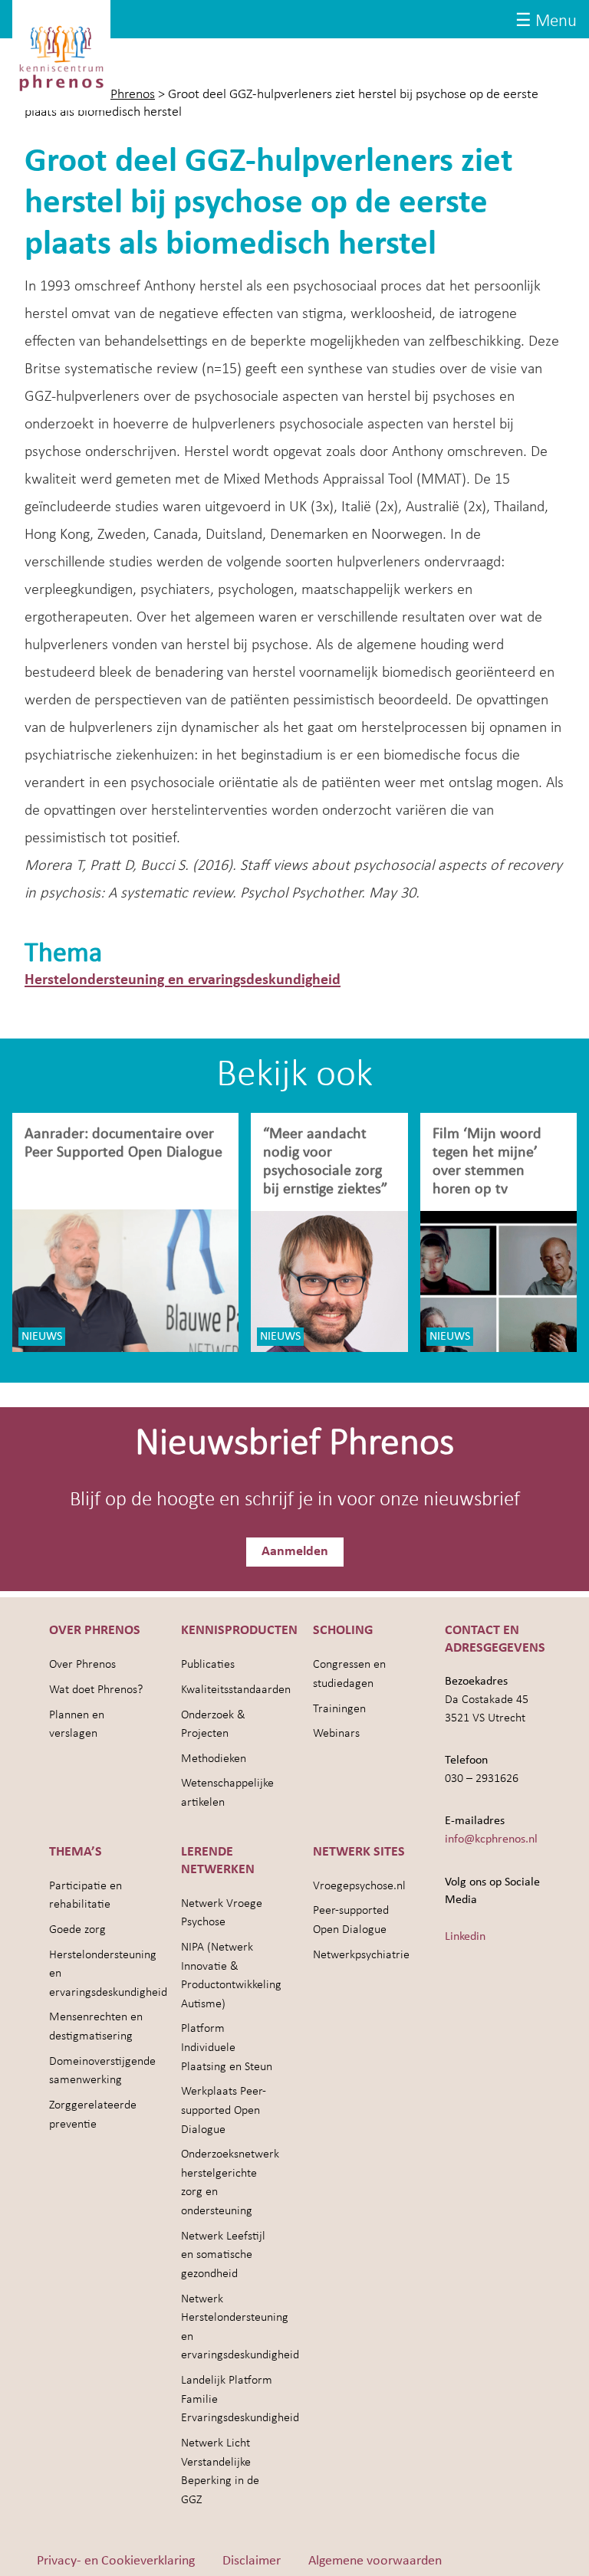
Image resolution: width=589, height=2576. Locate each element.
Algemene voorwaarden (375, 2561)
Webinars (336, 1734)
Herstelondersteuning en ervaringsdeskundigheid (183, 980)
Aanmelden (295, 1552)
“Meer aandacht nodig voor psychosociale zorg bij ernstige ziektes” (325, 1162)
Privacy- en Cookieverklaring (116, 2561)
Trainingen (339, 1709)
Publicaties (208, 1665)
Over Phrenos (82, 1665)
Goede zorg (77, 1930)
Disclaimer (252, 2561)
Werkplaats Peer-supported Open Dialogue (224, 2110)
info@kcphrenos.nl (491, 1839)
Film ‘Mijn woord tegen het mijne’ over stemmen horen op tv (487, 1162)
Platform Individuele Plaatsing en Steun (227, 2048)
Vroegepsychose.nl (359, 1886)
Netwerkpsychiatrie (361, 1955)
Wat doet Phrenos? (96, 1690)
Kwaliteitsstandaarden (236, 1690)
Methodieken (214, 1759)
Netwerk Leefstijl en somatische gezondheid (223, 2255)
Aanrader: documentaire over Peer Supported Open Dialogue (125, 1144)
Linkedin (465, 1937)
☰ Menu (546, 22)
